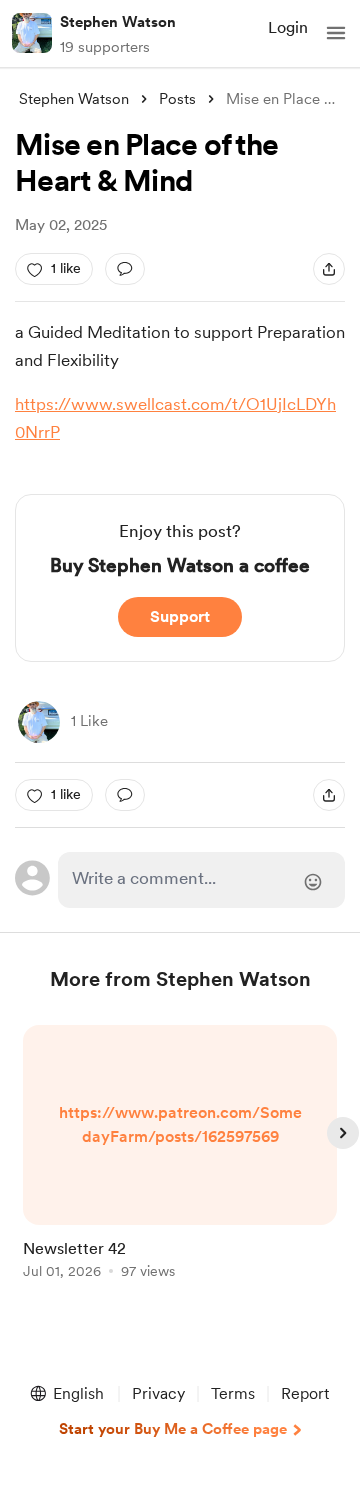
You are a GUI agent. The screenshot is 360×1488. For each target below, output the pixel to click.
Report (305, 1393)
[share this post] (329, 269)
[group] (180, 1163)
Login (288, 27)
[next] (343, 1133)
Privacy (158, 1393)
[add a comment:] (125, 269)
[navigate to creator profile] (32, 33)
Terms (233, 1393)
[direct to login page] (201, 880)
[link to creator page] (39, 722)
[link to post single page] (180, 1155)
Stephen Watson (118, 22)
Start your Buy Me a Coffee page (173, 1429)
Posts (177, 99)
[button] (336, 33)
